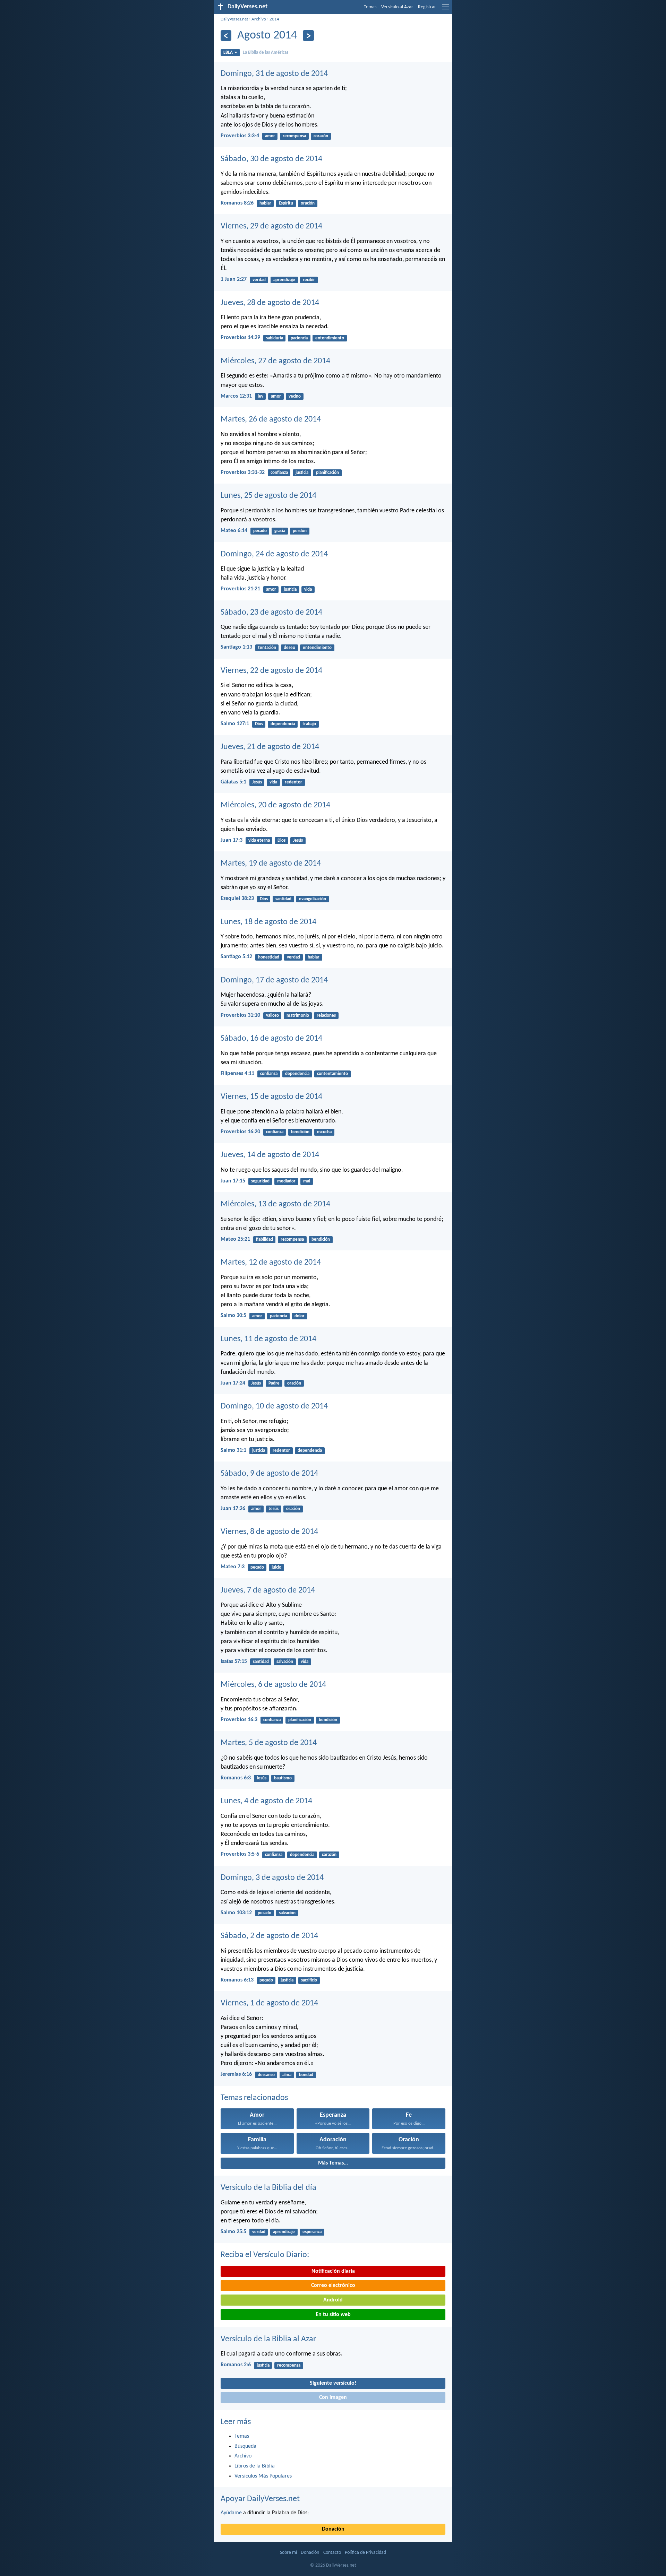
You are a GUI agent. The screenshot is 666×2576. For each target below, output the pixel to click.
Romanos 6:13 (237, 1980)
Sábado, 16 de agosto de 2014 (271, 1039)
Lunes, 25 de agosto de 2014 (268, 496)
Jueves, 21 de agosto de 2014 (270, 747)
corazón (321, 136)
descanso (266, 2075)
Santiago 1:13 (236, 647)
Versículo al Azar (397, 7)
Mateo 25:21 (235, 1239)
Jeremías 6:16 (236, 2074)
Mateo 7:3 (233, 1567)
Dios (259, 724)
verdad (259, 280)
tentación (267, 648)
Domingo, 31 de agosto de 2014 (274, 74)
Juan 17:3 (232, 840)
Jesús (257, 782)
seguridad (260, 1181)
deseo (289, 648)
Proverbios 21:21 (240, 589)
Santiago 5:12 (236, 957)
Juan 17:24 (233, 1383)
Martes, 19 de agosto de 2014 (271, 864)
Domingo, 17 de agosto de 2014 (274, 980)
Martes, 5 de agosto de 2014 (269, 1743)
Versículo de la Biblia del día (268, 2188)
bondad (306, 2075)
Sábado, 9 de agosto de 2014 (269, 1474)
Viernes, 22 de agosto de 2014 (271, 671)
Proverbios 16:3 (239, 1720)
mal (307, 1181)
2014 (274, 19)
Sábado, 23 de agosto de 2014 (271, 613)
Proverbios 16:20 (240, 1132)
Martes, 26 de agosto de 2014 (271, 419)
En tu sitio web (333, 2315)
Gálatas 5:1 (233, 782)
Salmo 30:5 (233, 1316)
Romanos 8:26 (237, 203)
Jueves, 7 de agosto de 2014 (268, 1590)
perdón (300, 531)
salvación (285, 1662)
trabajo (309, 724)
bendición (300, 1132)
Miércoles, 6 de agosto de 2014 (273, 1685)
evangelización (313, 899)
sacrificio (309, 1980)
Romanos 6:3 (236, 1778)
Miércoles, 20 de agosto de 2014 (275, 805)
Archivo (259, 19)
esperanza (312, 2232)
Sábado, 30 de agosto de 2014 (271, 159)
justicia (302, 473)
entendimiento (330, 338)
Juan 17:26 (233, 1509)
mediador (286, 1181)
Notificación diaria (333, 2271)
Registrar (427, 7)
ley (261, 396)
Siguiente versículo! (333, 2383)
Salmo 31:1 (233, 1450)
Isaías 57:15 (234, 1662)
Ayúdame (231, 2513)
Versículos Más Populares (263, 2476)
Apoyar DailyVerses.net (260, 2499)
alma (287, 2075)
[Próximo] (308, 36)
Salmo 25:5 (233, 2232)
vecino (295, 396)
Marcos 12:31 (236, 396)
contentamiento (332, 1074)
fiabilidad (264, 1239)
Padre (274, 1383)
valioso (272, 1016)
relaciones (326, 1016)
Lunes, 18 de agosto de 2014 (268, 922)
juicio (276, 1567)
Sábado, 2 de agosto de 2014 (269, 1936)
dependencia (283, 724)
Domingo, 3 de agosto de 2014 (272, 1878)
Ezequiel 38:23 (237, 899)
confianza (279, 473)
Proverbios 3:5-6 (240, 1854)
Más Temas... (333, 2163)
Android (333, 2300)
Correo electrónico (333, 2286)
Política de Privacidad (365, 2553)
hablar (265, 203)
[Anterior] (226, 36)
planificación (327, 473)
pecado (260, 531)
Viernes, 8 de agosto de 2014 (269, 1532)
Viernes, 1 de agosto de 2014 (269, 2003)
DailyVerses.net (234, 19)
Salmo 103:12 (236, 1913)
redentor (293, 782)
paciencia (299, 338)
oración (308, 203)
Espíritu (286, 203)
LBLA (228, 53)
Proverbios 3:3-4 (240, 136)
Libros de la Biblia (255, 2466)
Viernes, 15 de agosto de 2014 (271, 1097)
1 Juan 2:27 (234, 279)
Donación (333, 2529)
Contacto (332, 2553)
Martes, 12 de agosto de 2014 (271, 1263)
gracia (280, 531)
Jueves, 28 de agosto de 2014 (270, 303)
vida (308, 589)
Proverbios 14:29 (240, 338)
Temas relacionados (254, 2098)
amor (270, 136)
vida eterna (259, 840)
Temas (370, 7)
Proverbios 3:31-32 (243, 472)
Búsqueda (245, 2446)
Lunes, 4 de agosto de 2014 (266, 1801)
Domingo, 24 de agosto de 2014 (274, 554)
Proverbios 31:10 (240, 1015)
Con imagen (333, 2397)
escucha (324, 1132)
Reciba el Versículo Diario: (265, 2255)
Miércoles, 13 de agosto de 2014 (275, 1204)
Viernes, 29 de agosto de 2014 (271, 226)
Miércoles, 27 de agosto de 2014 (275, 361)
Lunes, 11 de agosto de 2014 (268, 1339)
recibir (309, 280)
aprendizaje (284, 280)
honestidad (269, 957)
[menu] (445, 10)
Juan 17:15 (233, 1181)
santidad (283, 899)
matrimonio (298, 1016)
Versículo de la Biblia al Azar (268, 2339)
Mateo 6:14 (234, 531)
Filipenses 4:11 (237, 1074)
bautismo (283, 1778)
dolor (300, 1316)
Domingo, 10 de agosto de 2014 (274, 1406)
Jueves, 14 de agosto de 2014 (270, 1155)
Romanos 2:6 (236, 2365)
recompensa (294, 136)
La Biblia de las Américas (266, 53)
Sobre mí (288, 2553)
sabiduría (275, 338)
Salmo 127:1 (235, 724)
